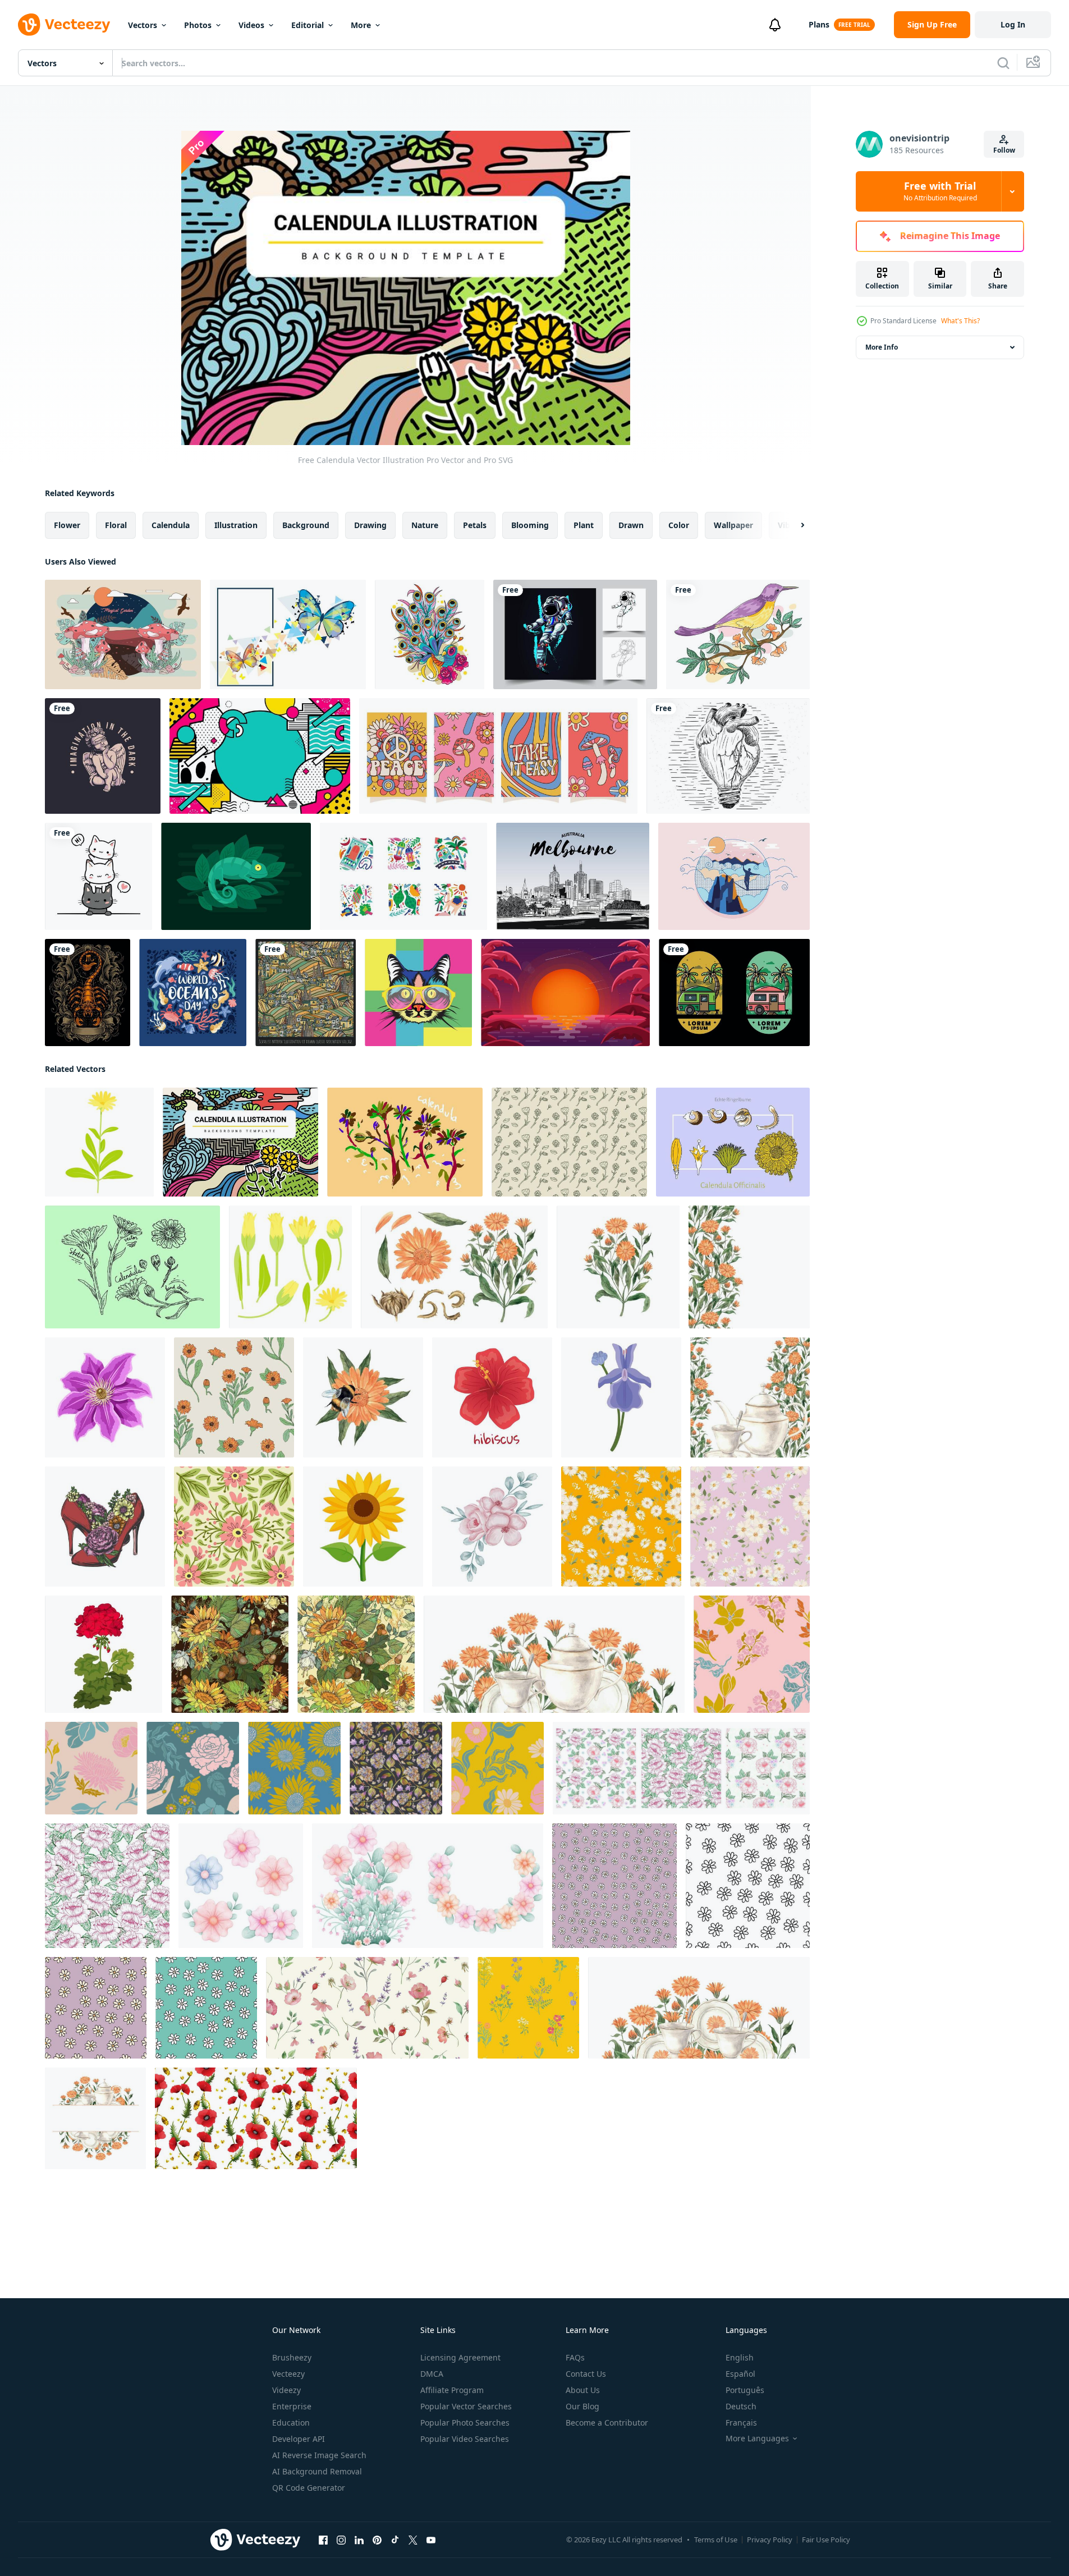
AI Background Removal (317, 2471)
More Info (882, 347)
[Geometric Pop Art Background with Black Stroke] (260, 756)
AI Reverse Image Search (319, 2455)
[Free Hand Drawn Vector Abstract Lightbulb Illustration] (728, 756)
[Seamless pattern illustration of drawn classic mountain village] (306, 993)
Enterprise (292, 2406)
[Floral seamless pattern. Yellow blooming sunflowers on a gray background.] (230, 1654)
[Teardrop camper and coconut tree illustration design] (734, 993)
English (740, 2357)
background (306, 525)
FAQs (575, 2357)
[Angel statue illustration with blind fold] (103, 756)
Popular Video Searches (465, 2439)
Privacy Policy (770, 2540)
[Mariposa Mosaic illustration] (288, 634)
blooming (530, 525)
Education (291, 2423)
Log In (1013, 24)
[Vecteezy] (64, 25)
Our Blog (582, 2406)
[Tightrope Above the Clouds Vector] (734, 876)
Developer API (299, 2439)
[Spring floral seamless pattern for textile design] (107, 1886)
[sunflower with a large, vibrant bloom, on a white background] (363, 1527)
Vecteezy (288, 2374)
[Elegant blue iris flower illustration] (621, 1397)
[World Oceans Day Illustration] (193, 993)
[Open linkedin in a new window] (359, 2540)
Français (741, 2423)
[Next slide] (793, 525)
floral (116, 525)
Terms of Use (716, 2540)
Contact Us (586, 2374)
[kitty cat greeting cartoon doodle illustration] (98, 876)
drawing (370, 525)
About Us (583, 2390)
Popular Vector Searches (466, 2406)
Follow (1004, 150)
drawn (631, 525)
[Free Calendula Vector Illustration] (240, 1142)
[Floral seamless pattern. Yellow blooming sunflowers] (356, 1654)
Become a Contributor (607, 2423)
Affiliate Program (452, 2390)
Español (740, 2374)
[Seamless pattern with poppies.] (256, 2118)
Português (745, 2390)
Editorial (308, 25)
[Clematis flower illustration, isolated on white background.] (105, 1397)
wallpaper (733, 525)
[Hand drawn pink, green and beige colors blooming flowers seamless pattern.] (752, 1654)
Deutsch (741, 2406)
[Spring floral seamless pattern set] (681, 1768)
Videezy (286, 2390)
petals (475, 525)
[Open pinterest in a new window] (377, 2540)
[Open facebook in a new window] (323, 2540)
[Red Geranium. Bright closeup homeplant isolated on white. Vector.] (104, 1654)
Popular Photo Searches (465, 2423)
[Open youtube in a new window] (431, 2540)
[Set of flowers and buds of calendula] (290, 1267)
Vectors (143, 25)
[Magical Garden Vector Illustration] (123, 634)
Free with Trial (940, 191)
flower (67, 525)
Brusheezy (292, 2357)
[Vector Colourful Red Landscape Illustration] (565, 993)
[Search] (1003, 63)
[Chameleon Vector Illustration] (236, 876)
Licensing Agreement (460, 2357)
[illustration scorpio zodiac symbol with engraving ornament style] (88, 993)
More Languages (757, 2439)
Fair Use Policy (826, 2540)
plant (584, 525)
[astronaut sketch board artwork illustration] (575, 634)
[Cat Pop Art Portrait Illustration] (418, 993)
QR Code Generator (309, 2488)
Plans (819, 24)
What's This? (960, 321)
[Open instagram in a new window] (341, 2540)
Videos (251, 25)
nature (425, 525)
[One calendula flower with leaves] (99, 1142)
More (361, 25)
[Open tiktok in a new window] (395, 2540)
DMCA (432, 2374)
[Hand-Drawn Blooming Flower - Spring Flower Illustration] (241, 1886)
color (679, 525)
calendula (171, 525)
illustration (236, 525)
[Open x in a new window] (413, 2540)
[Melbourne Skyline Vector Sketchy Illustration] (573, 876)
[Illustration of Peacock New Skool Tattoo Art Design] (430, 634)
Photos (198, 25)
